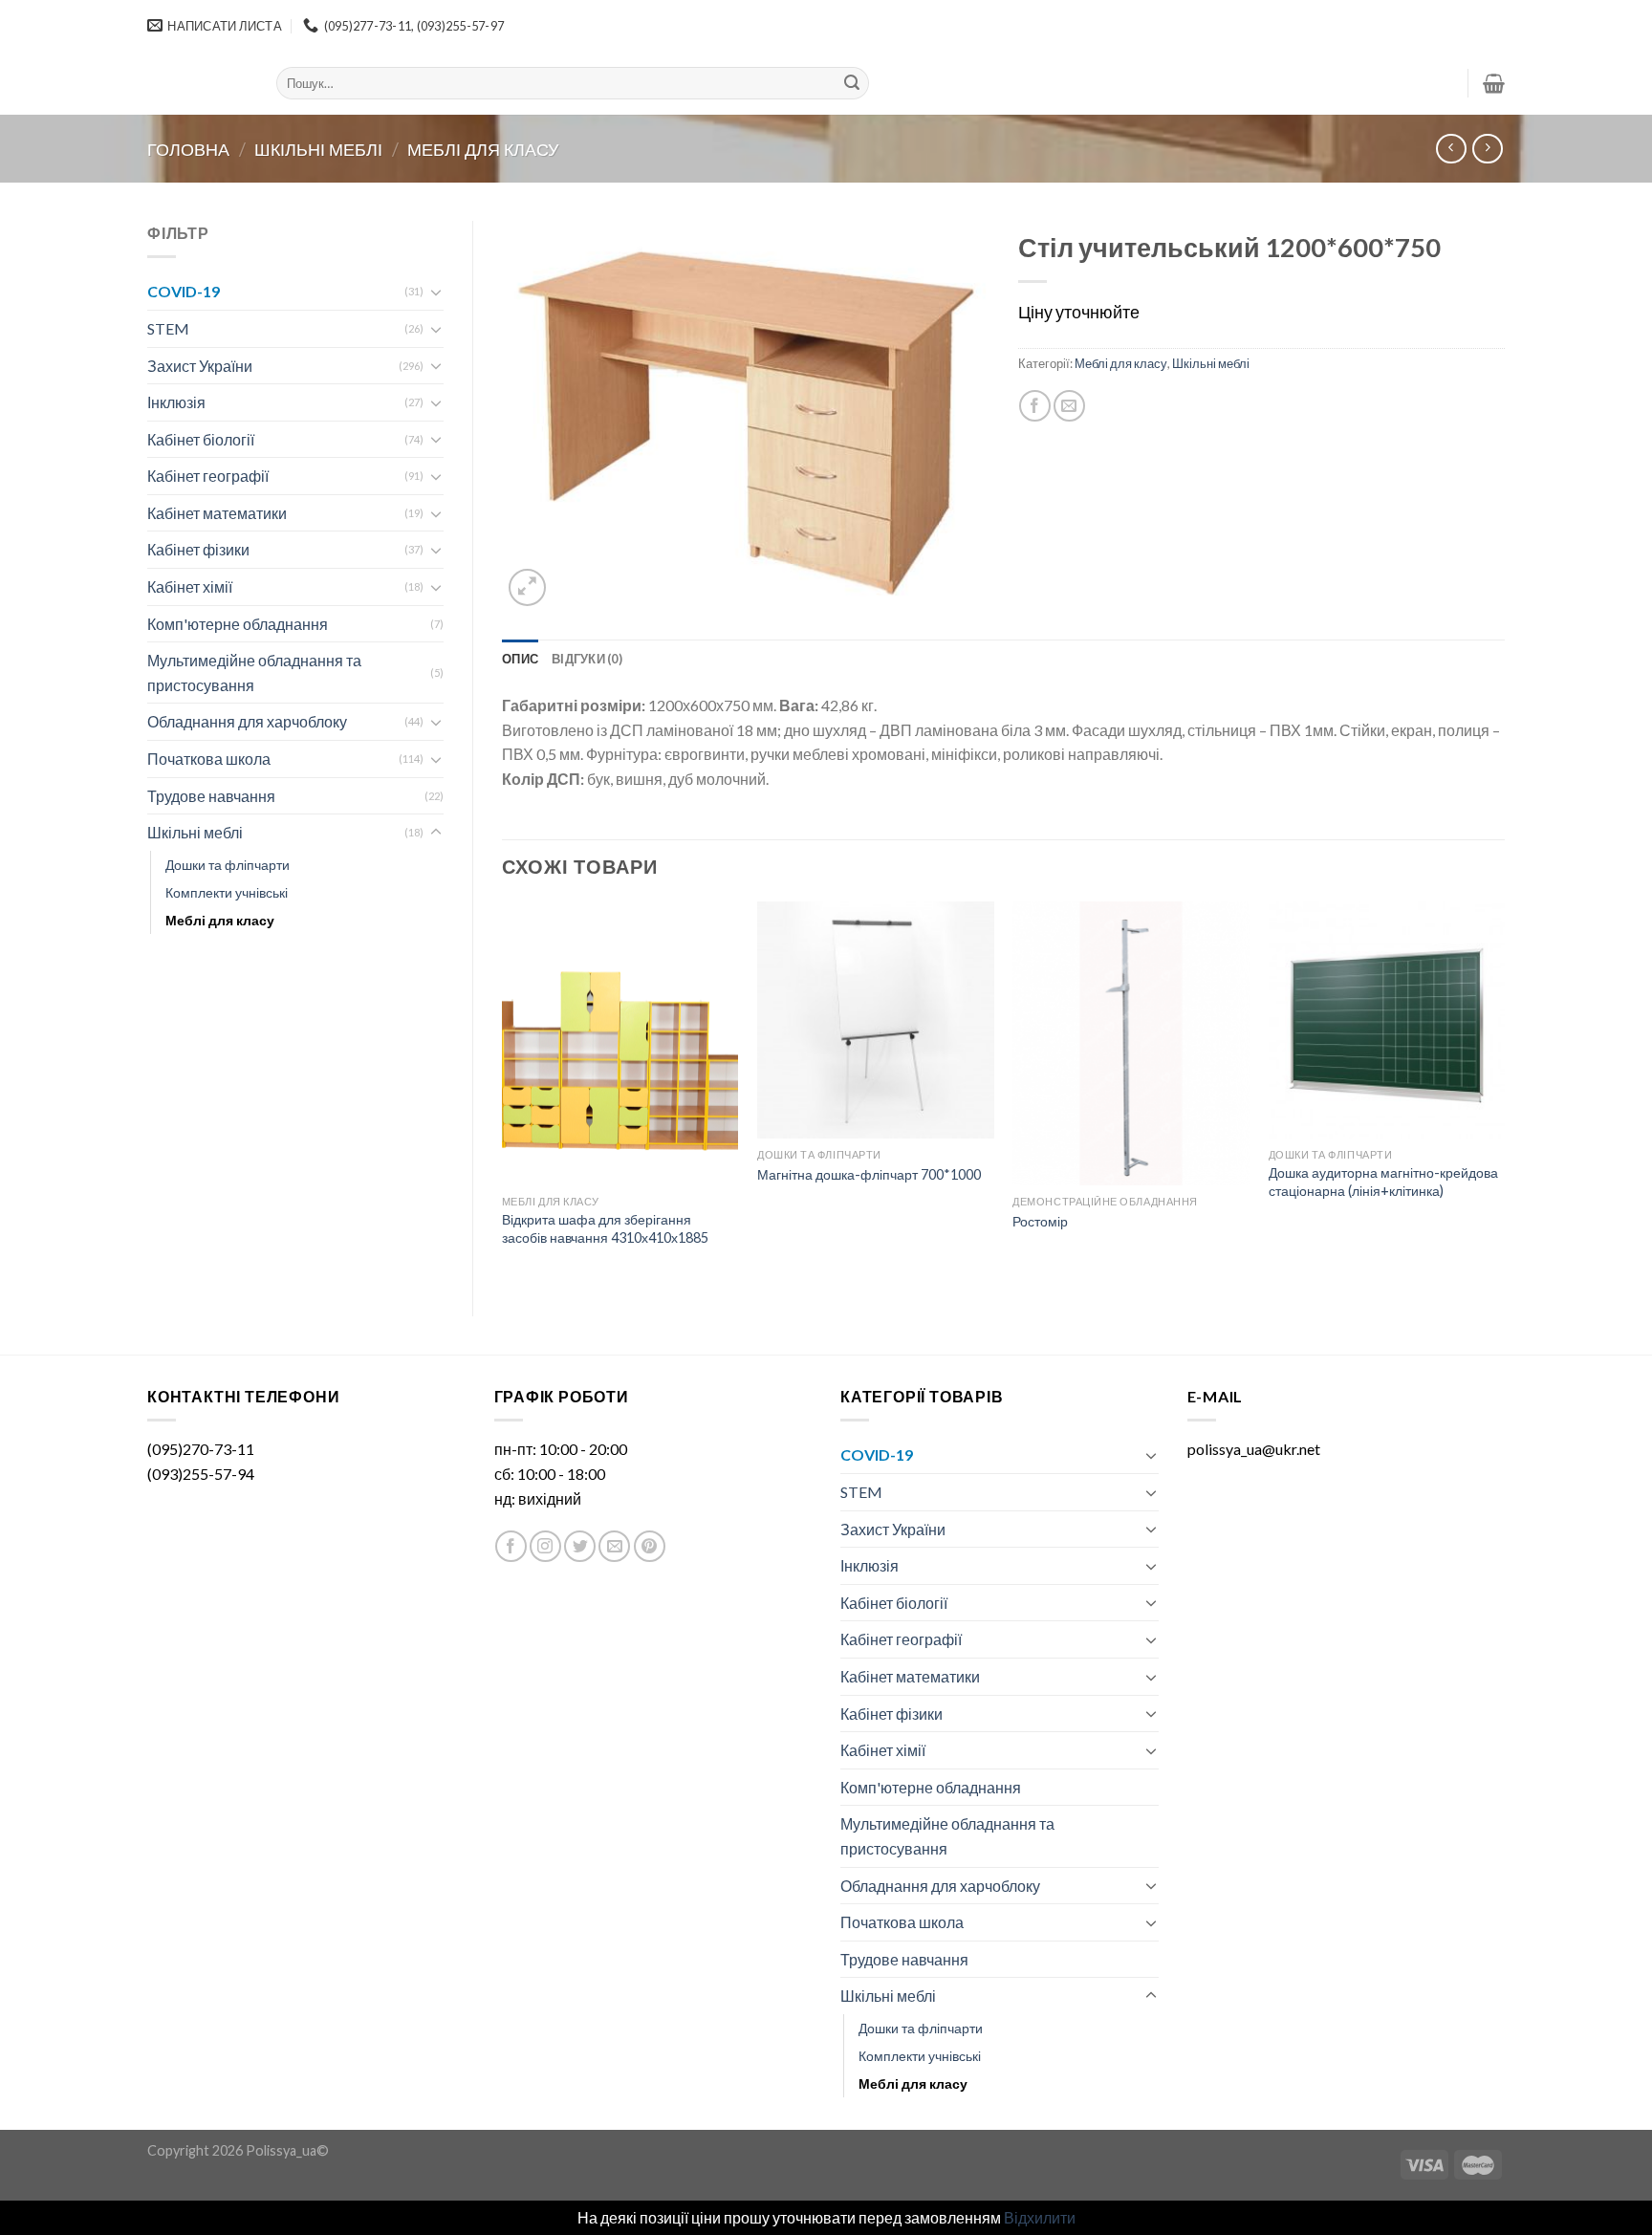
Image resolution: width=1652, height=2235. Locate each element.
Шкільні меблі (318, 149)
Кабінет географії (208, 476)
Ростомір (1040, 1221)
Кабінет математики (217, 513)
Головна (188, 149)
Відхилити (1040, 2217)
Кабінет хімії (190, 586)
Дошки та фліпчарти (228, 865)
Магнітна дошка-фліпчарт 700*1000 (869, 1174)
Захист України (200, 366)
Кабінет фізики (198, 549)
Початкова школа (209, 759)
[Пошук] (852, 83)
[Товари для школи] (197, 83)
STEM (168, 328)
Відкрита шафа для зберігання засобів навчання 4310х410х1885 (605, 1228)
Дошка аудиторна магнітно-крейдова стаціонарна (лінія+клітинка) (1383, 1182)
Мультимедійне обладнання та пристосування (254, 673)
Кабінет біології (201, 439)
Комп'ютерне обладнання (238, 624)
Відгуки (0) (587, 659)
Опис (520, 659)
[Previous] (503, 1093)
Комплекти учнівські (227, 892)
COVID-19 (184, 291)
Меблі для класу (483, 149)
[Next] (1504, 1093)
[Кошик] (1494, 83)
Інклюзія (176, 402)
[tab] (520, 659)
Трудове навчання (211, 796)
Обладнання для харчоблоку (247, 721)
